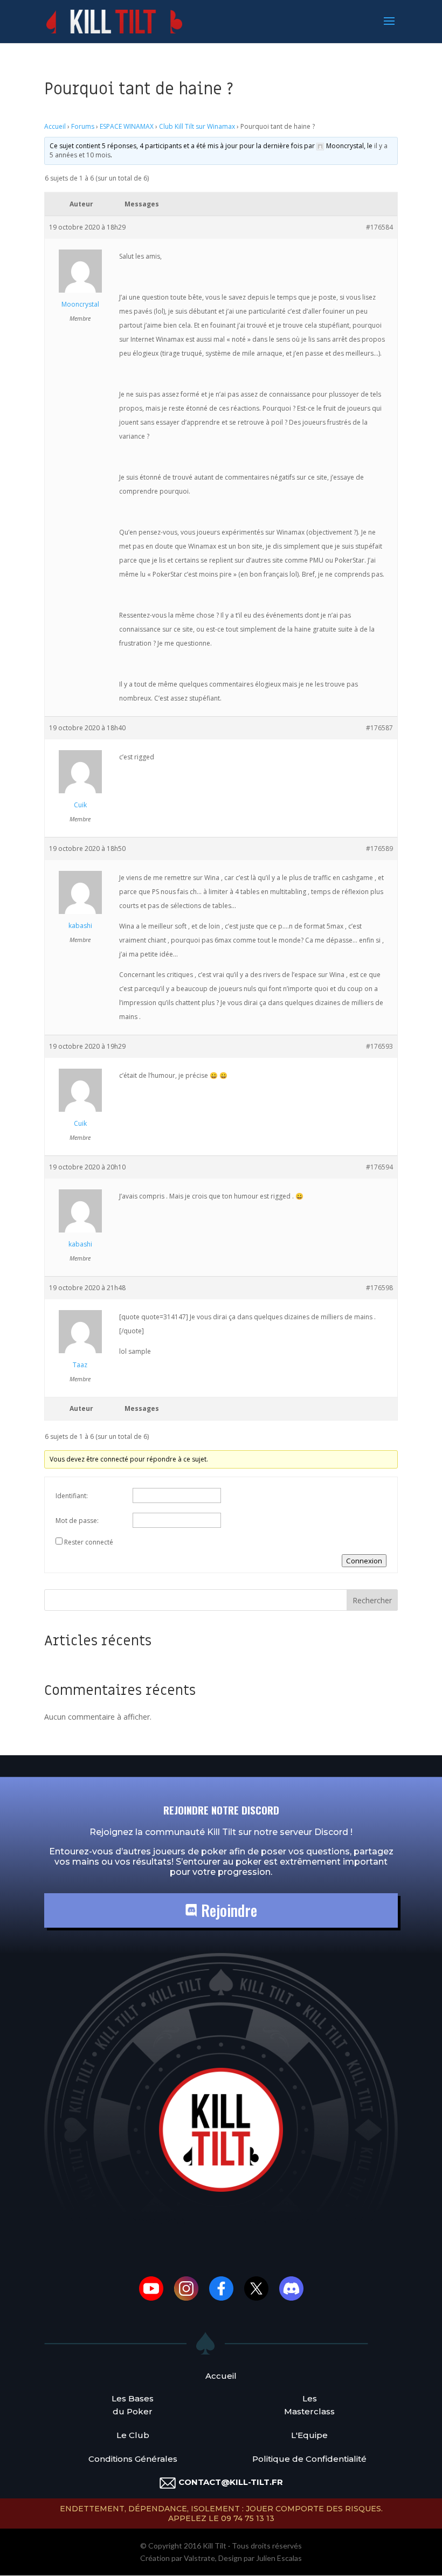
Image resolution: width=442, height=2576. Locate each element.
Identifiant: (72, 1496)
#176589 (379, 849)
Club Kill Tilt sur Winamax (197, 126)
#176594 (379, 1167)
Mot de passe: (77, 1521)
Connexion (364, 1561)
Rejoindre (227, 1910)
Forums (83, 126)
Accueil (55, 126)
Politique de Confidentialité (309, 2459)
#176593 (379, 1046)
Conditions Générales (133, 2459)
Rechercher (372, 1600)
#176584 (379, 227)
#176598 (379, 1288)
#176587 (379, 728)
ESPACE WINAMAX (127, 126)
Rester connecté (89, 1542)
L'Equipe (309, 2435)
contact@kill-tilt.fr (231, 2482)
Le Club (133, 2435)
